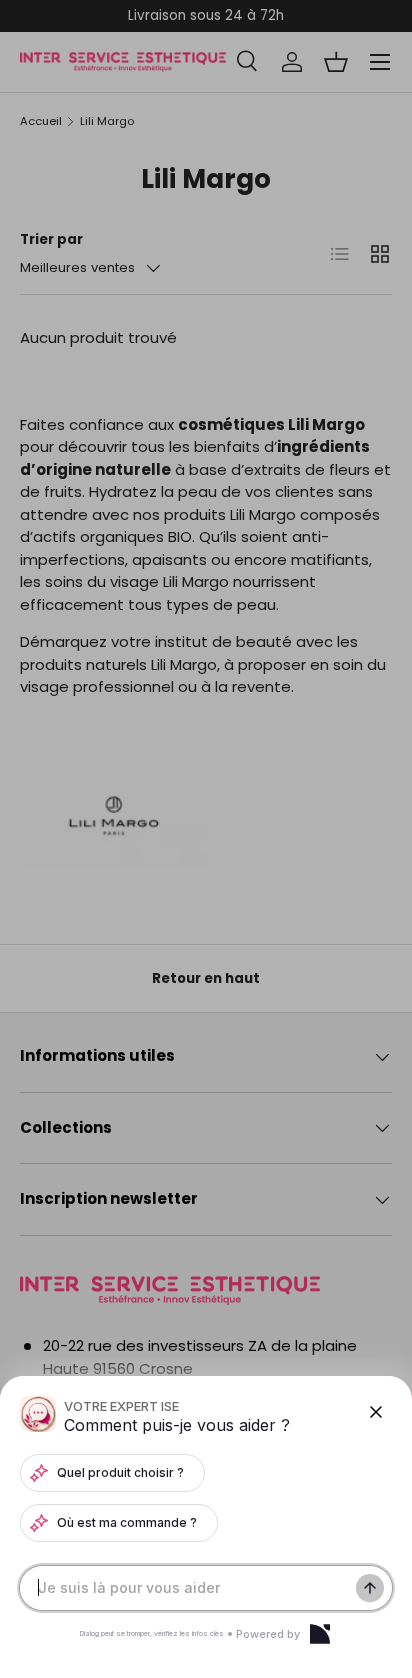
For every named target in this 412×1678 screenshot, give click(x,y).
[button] (206, 839)
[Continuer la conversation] (370, 1588)
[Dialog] (320, 1634)
